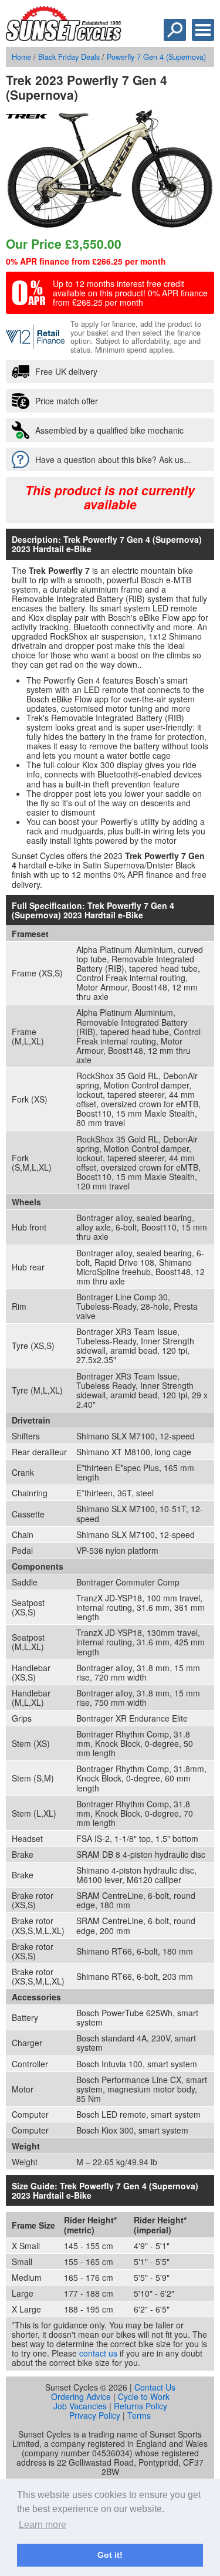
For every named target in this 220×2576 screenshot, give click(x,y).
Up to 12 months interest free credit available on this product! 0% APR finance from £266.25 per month (130, 293)
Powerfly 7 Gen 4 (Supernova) (156, 57)
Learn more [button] (43, 2525)
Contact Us (155, 2387)
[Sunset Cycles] (64, 38)
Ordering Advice (81, 2396)
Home (21, 57)
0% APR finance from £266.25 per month (86, 261)
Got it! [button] (110, 2555)
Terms (139, 2415)
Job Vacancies (80, 2406)
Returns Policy (141, 2406)
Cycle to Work (144, 2396)
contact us (98, 2353)
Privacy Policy (95, 2415)
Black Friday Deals (69, 57)
